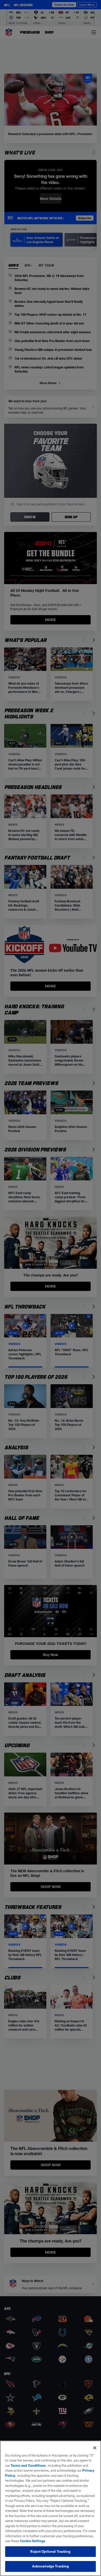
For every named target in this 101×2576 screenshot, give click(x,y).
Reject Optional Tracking (50, 2551)
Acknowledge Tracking (51, 2566)
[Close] (95, 2448)
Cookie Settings (33, 2541)
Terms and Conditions (28, 2465)
